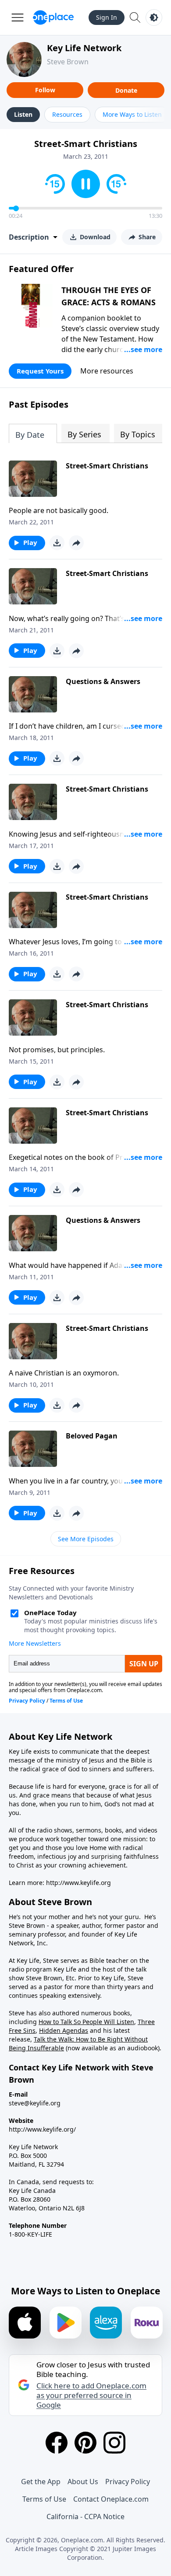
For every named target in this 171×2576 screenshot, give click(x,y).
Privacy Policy (128, 2482)
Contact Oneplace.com (111, 2499)
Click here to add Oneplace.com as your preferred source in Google (91, 2395)
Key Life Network (84, 48)
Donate (126, 90)
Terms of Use (44, 2499)
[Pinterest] (85, 2443)
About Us (83, 2482)
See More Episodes (86, 1539)
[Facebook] (57, 2443)
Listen (23, 114)
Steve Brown (68, 62)
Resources (67, 114)
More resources (107, 371)
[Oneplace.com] (53, 17)
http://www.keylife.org (78, 1883)
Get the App (41, 2482)
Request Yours (40, 371)
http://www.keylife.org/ (42, 2129)
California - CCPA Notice (85, 2517)
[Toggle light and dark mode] (154, 17)
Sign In (107, 17)
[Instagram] (114, 2443)
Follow (45, 90)
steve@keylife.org (35, 2103)
